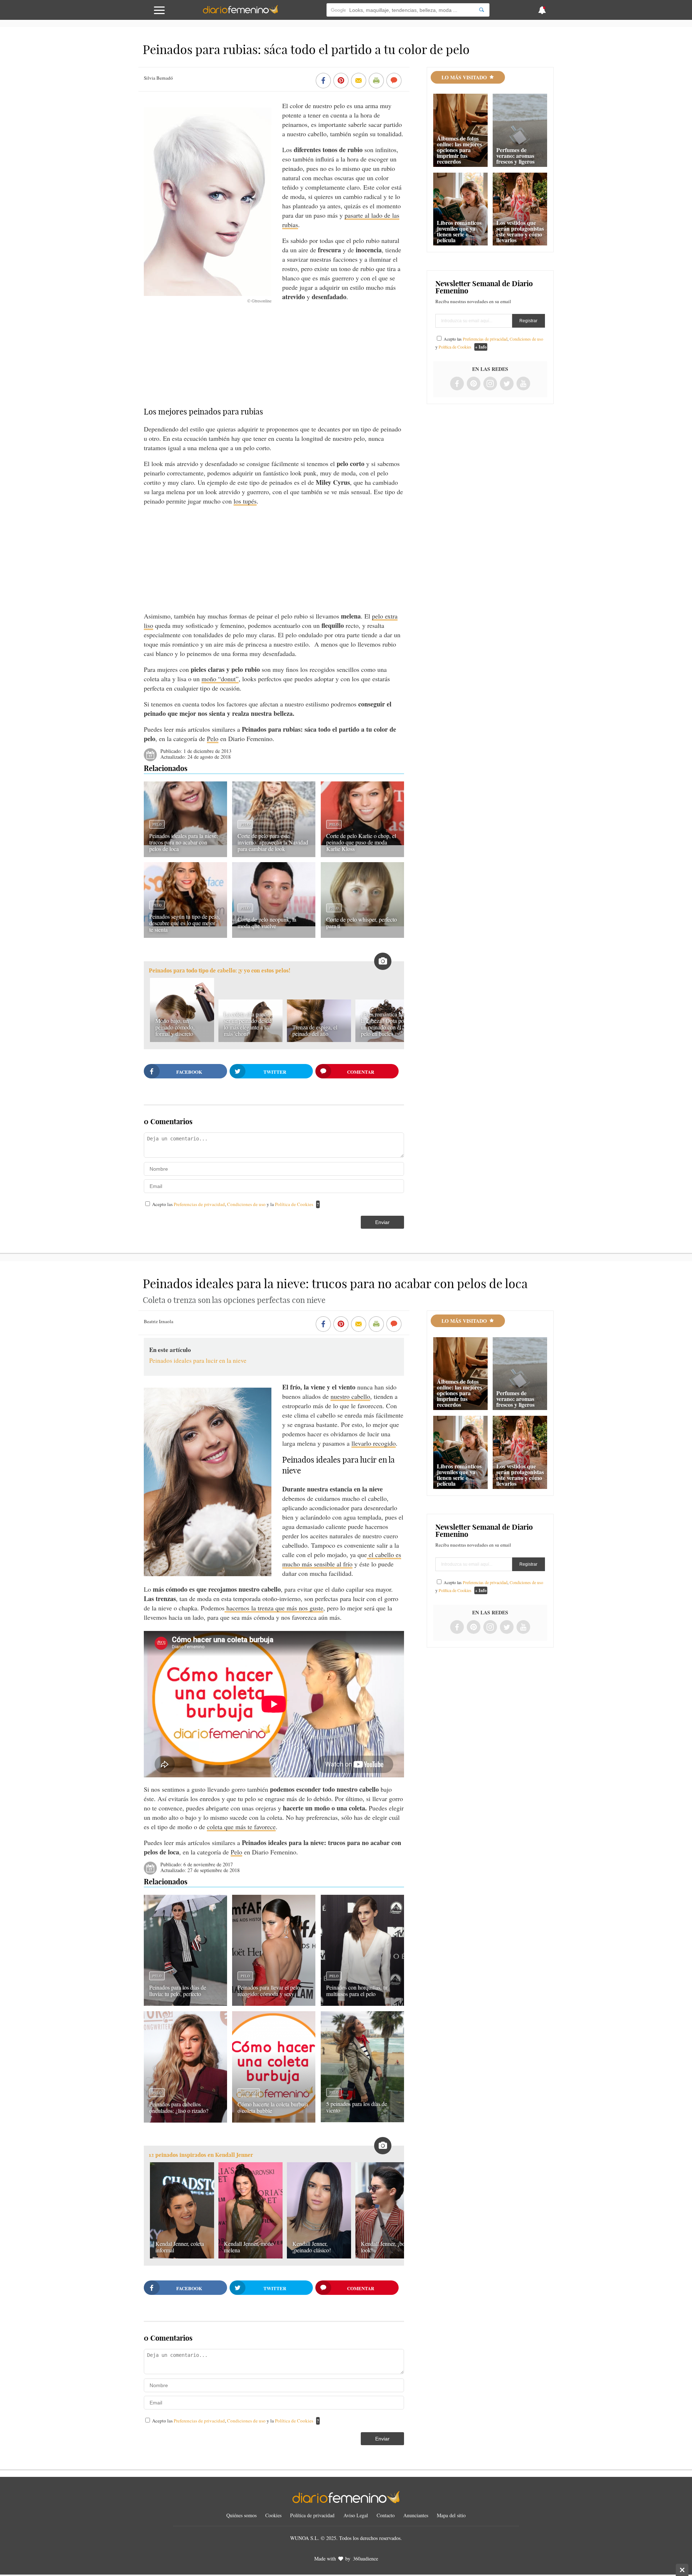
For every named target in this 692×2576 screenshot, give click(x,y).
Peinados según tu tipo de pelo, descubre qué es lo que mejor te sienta (185, 923)
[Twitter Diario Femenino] (507, 384)
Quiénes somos (241, 2515)
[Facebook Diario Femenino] (457, 384)
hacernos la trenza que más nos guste (274, 1608)
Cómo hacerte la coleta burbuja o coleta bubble (273, 2107)
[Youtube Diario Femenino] (523, 384)
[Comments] (394, 81)
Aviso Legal (356, 2515)
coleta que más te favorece (241, 1827)
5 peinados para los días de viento (357, 2107)
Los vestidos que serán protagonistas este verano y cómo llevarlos (520, 231)
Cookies (273, 2515)
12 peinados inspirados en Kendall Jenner (201, 2155)
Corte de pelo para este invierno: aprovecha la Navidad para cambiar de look (273, 842)
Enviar (382, 1222)
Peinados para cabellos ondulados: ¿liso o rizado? (179, 2107)
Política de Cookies (294, 1204)
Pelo (213, 739)
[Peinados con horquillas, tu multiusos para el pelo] (362, 2003)
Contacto (386, 2515)
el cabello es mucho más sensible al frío (342, 1559)
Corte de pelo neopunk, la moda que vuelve (267, 923)
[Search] (482, 10)
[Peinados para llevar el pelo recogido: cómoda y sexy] (274, 2003)
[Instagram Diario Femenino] (490, 384)
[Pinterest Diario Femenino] (474, 384)
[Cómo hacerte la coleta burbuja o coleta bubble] (274, 2120)
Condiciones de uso (247, 1204)
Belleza (249, 2093)
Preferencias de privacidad (199, 1204)
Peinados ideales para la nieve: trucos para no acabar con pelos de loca (184, 842)
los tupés (245, 501)
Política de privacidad (312, 2515)
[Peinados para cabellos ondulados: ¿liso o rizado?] (185, 2120)
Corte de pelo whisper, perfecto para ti (361, 923)
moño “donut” (220, 679)
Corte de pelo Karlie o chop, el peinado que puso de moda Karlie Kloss (361, 842)
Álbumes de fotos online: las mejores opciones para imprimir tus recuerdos (459, 150)
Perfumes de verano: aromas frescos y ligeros (515, 156)
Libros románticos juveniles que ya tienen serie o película (459, 231)
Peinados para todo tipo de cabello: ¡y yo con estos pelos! (219, 970)
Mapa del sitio (451, 2515)
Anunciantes (416, 2515)
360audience (365, 2559)
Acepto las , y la (233, 1204)
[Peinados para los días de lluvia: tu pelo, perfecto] (185, 2003)
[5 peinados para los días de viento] (362, 2120)
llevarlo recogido (374, 1443)
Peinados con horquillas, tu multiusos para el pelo (357, 1990)
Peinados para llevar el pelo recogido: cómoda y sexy (269, 1990)
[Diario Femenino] (240, 12)
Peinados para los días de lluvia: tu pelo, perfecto (178, 1990)
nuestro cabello (350, 1396)
